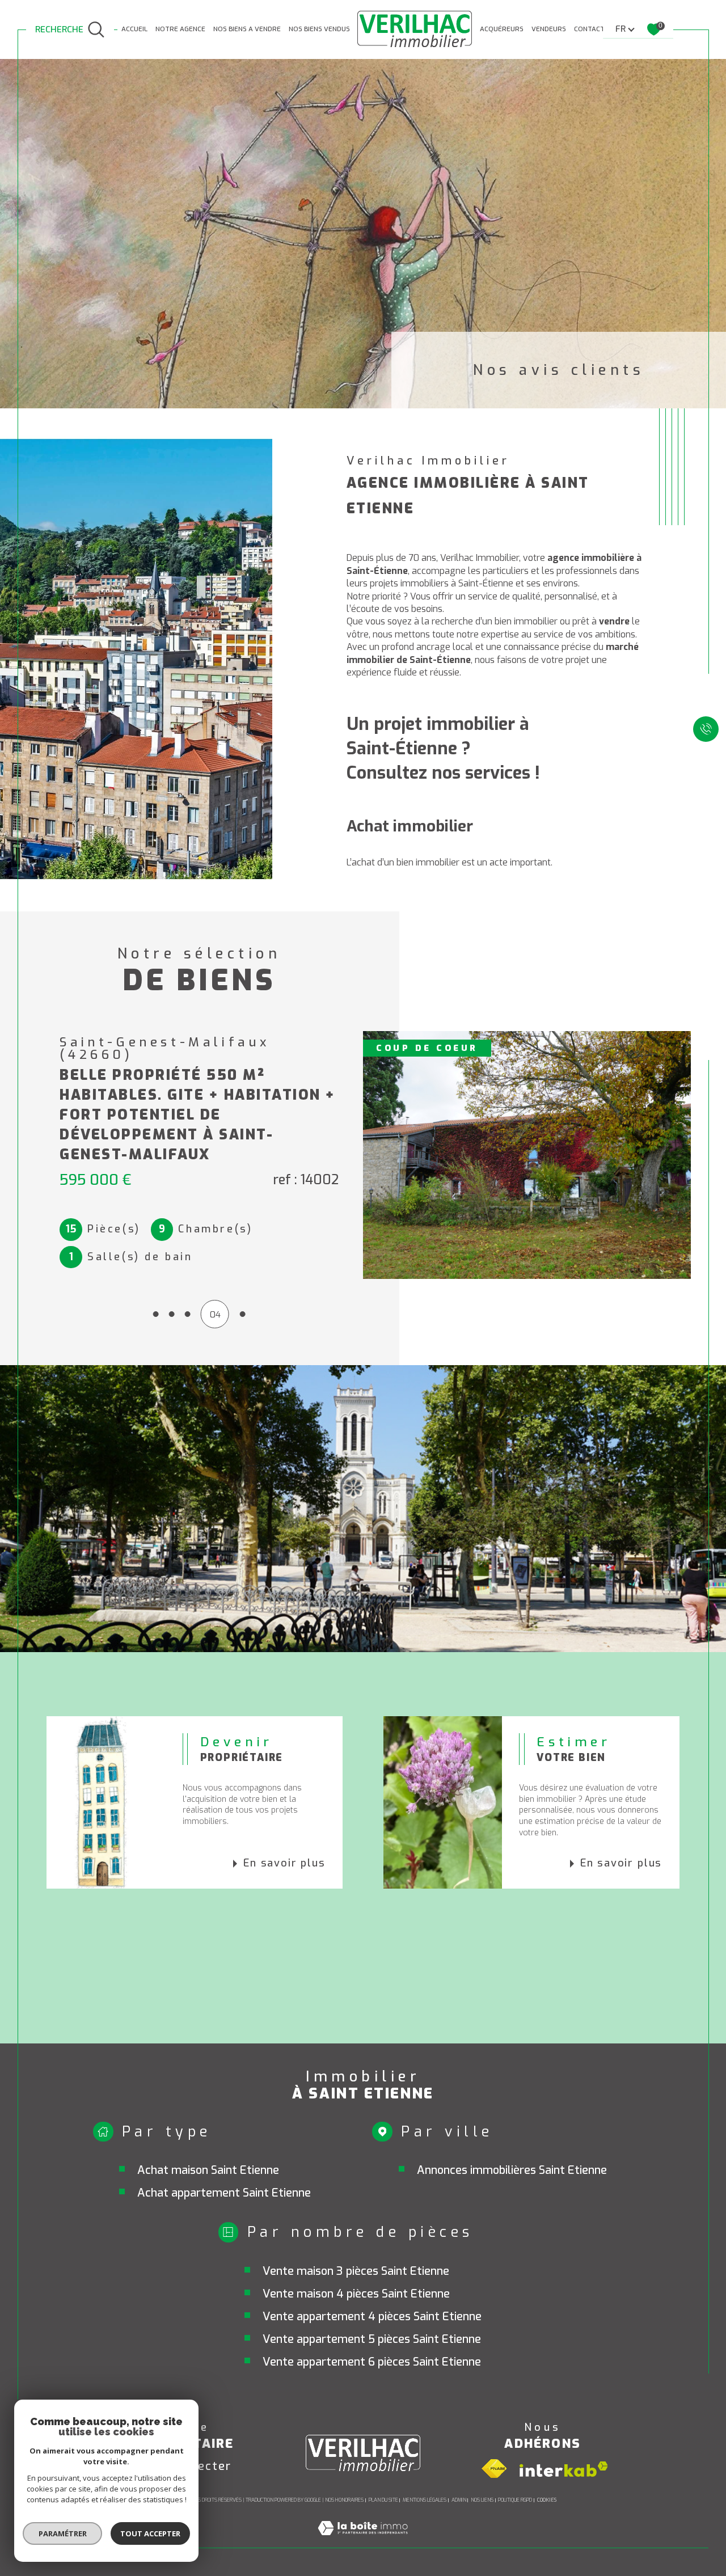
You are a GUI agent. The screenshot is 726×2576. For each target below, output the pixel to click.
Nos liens (482, 2500)
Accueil (134, 29)
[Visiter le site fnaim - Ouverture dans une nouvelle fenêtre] (494, 2469)
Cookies (547, 2500)
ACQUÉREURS (502, 29)
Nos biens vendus (319, 29)
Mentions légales (425, 2500)
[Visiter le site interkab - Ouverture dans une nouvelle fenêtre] (564, 2469)
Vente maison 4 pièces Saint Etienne (356, 2294)
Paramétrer (63, 2533)
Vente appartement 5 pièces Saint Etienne (372, 2339)
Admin (459, 2500)
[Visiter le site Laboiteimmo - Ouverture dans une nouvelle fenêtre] (363, 2541)
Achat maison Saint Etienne (208, 2170)
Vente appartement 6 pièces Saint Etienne (372, 2362)
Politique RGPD (515, 2500)
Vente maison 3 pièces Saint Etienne (356, 2271)
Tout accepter (150, 2533)
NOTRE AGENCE (180, 29)
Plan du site (383, 2500)
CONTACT (589, 29)
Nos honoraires (344, 2500)
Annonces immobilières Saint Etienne (512, 2170)
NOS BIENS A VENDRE (247, 29)
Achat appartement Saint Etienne (224, 2193)
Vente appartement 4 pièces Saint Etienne (372, 2317)
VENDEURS (549, 29)
